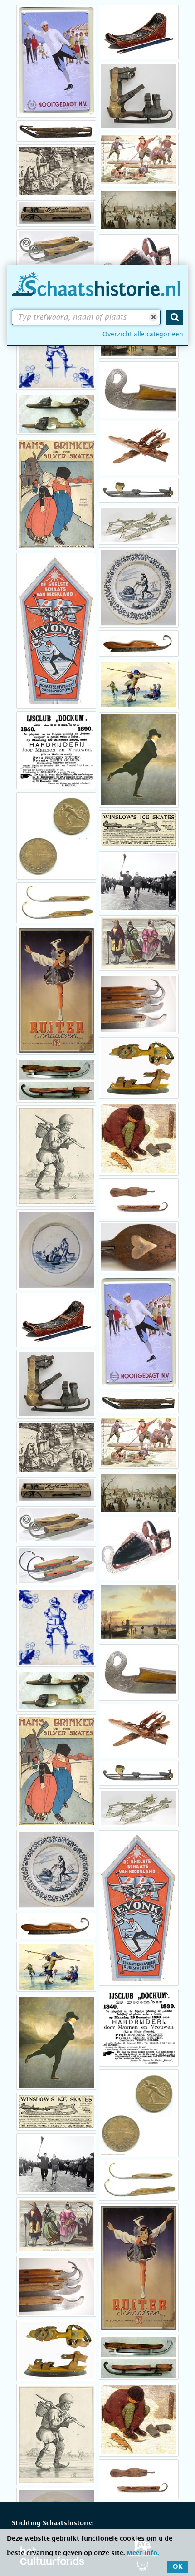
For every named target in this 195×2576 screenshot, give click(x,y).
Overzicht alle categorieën (143, 334)
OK (178, 2567)
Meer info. (143, 2553)
